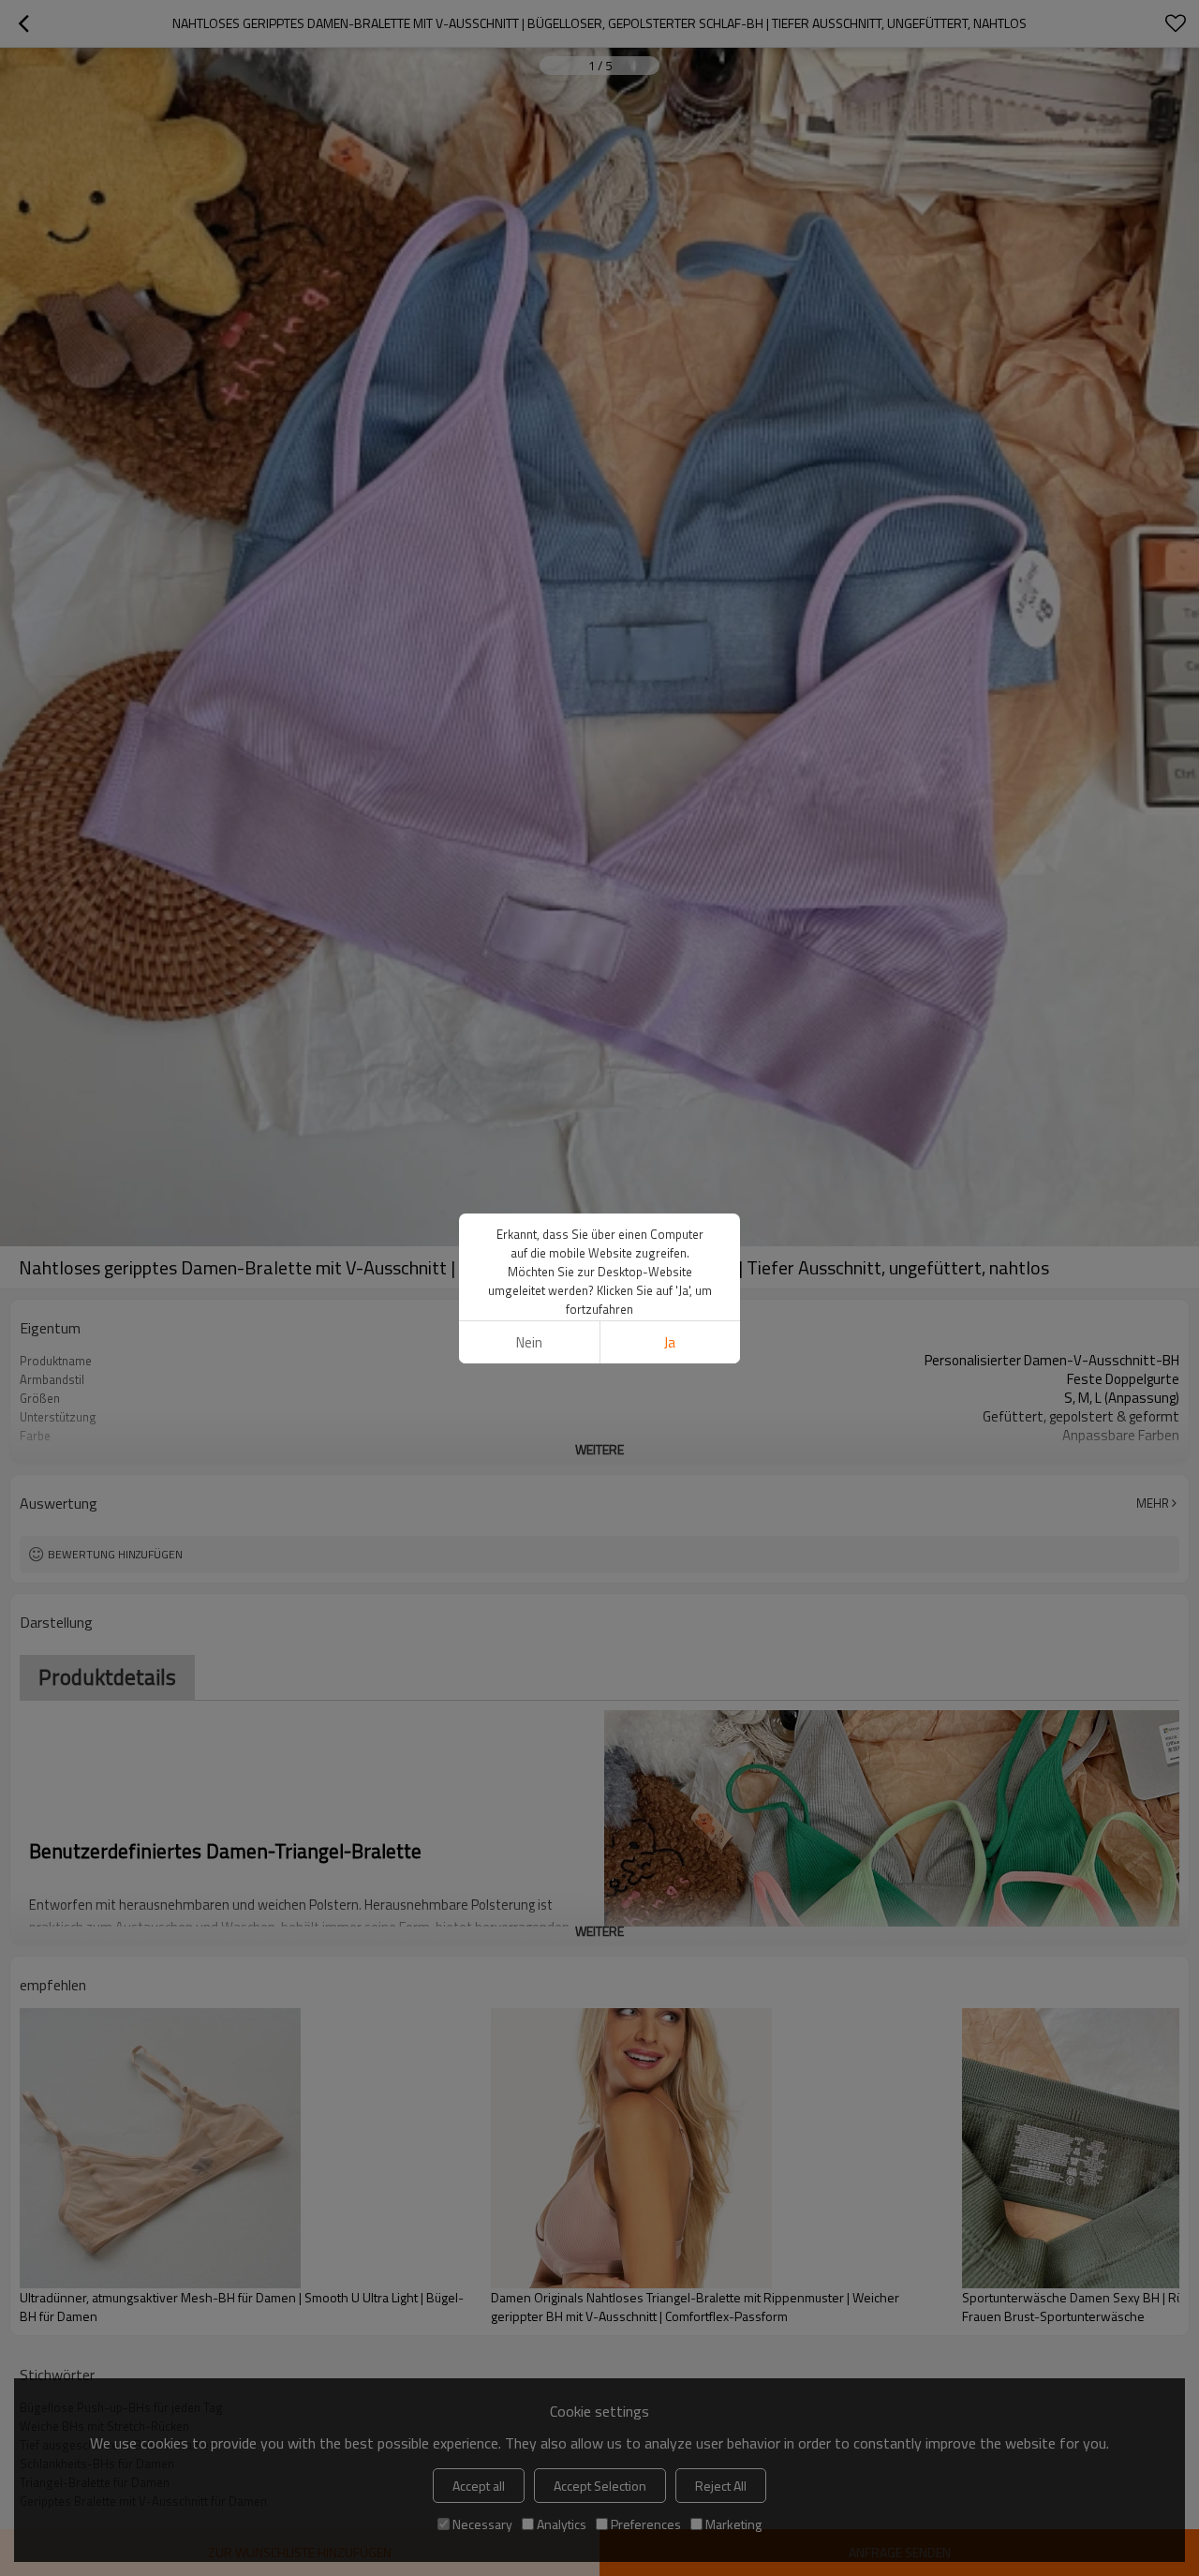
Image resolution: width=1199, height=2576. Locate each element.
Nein (529, 1342)
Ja (670, 1342)
